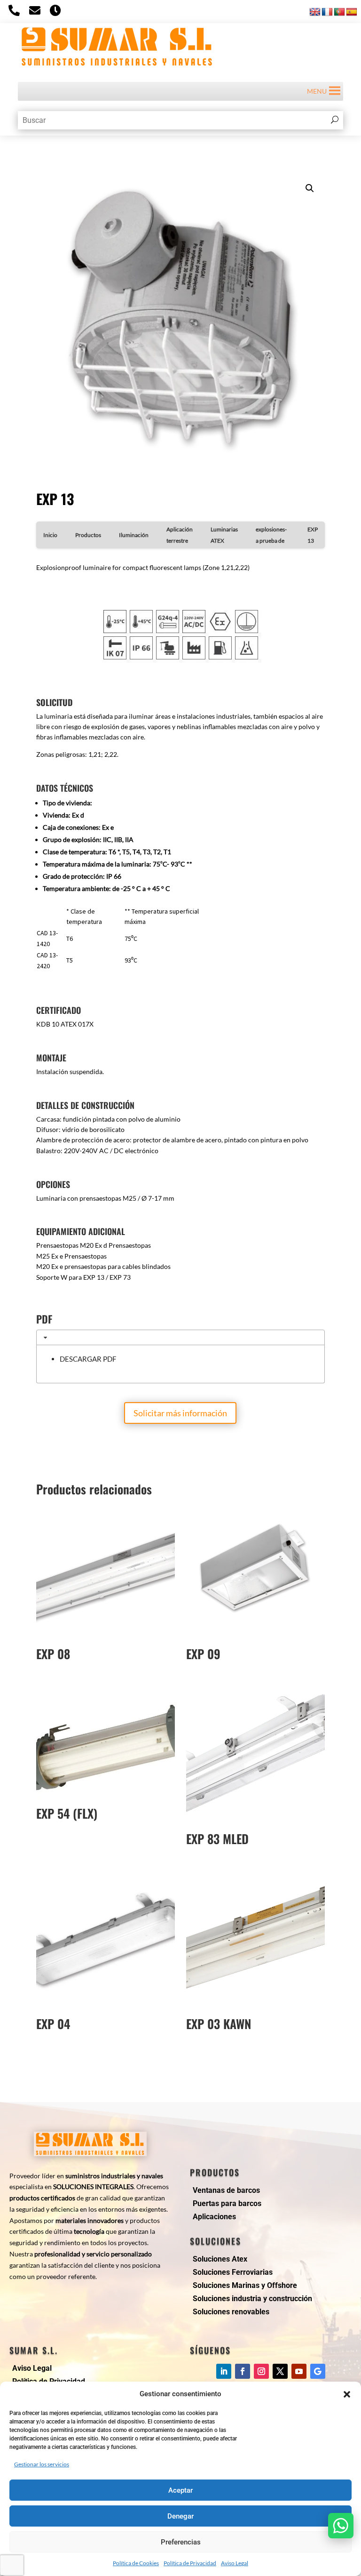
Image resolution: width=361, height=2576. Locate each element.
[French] (327, 12)
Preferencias (181, 2542)
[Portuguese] (339, 12)
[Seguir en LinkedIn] (224, 2371)
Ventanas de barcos (226, 2190)
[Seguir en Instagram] (261, 2371)
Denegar (180, 2516)
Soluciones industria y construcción (252, 2299)
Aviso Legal (235, 2563)
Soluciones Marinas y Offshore (245, 2285)
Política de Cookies (136, 2563)
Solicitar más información (180, 1413)
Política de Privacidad (190, 2563)
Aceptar (180, 2490)
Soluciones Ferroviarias (233, 2272)
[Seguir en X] (280, 2371)
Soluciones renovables (231, 2312)
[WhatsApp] (341, 2526)
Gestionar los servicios (42, 2464)
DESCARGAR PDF (88, 1359)
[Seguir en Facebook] (243, 2371)
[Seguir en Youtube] (299, 2371)
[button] (347, 2394)
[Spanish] (352, 12)
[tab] (180, 1337)
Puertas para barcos (227, 2203)
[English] (315, 12)
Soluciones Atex (220, 2259)
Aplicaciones (214, 2217)
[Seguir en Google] (318, 2371)
